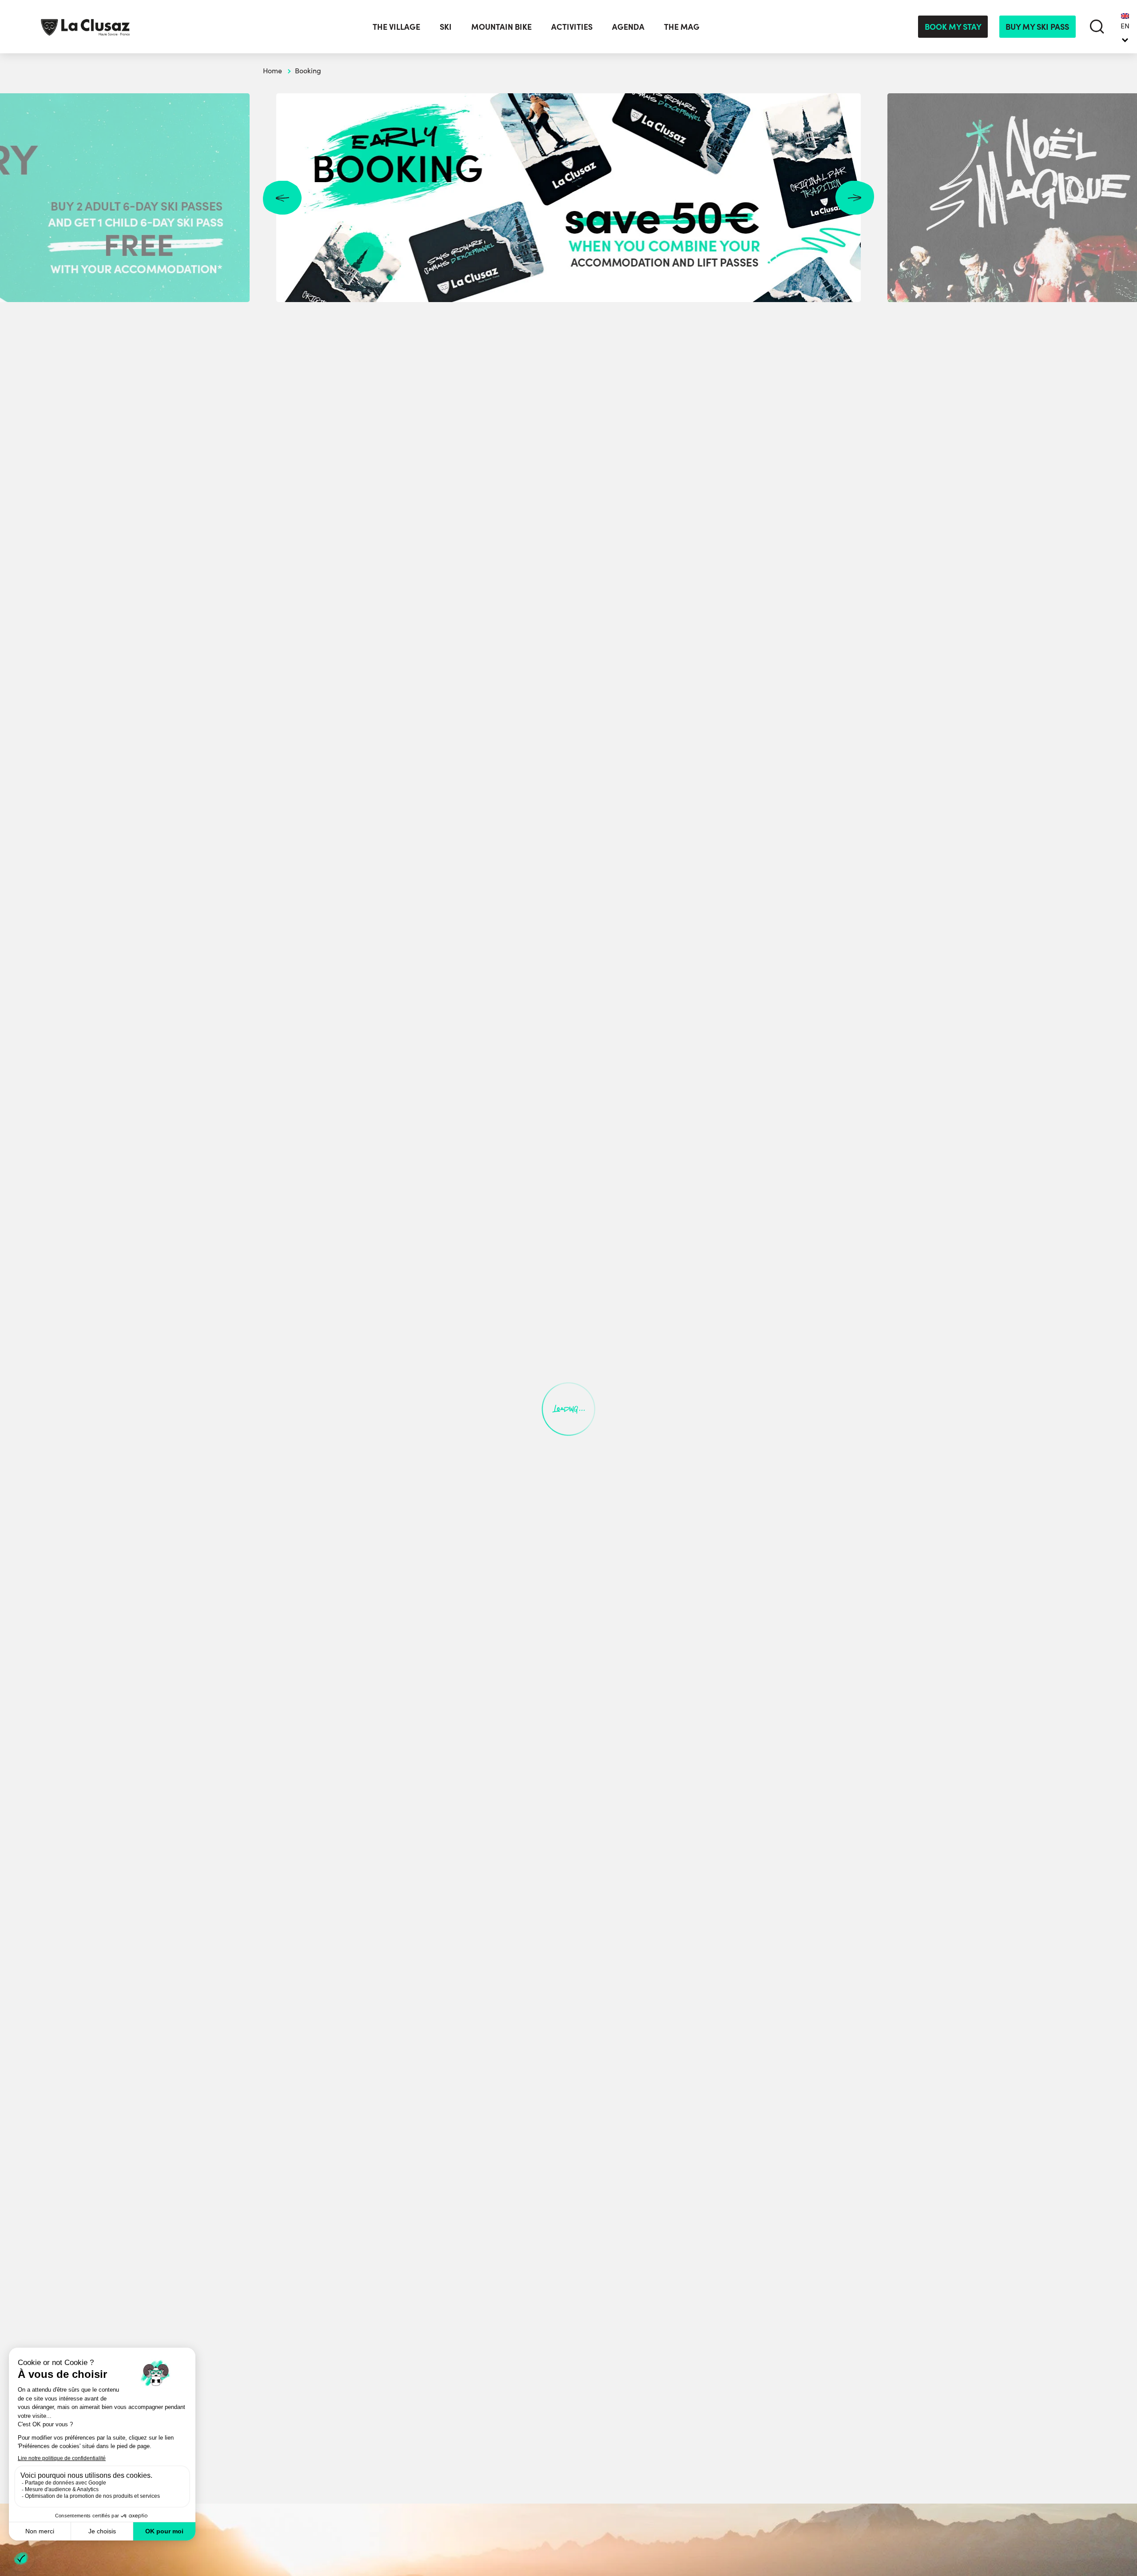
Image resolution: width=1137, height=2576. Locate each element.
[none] (1125, 27)
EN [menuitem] (1125, 26)
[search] (1097, 26)
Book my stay (953, 26)
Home (272, 70)
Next (855, 198)
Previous (282, 198)
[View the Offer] (568, 198)
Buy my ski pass (1037, 26)
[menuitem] (1125, 27)
